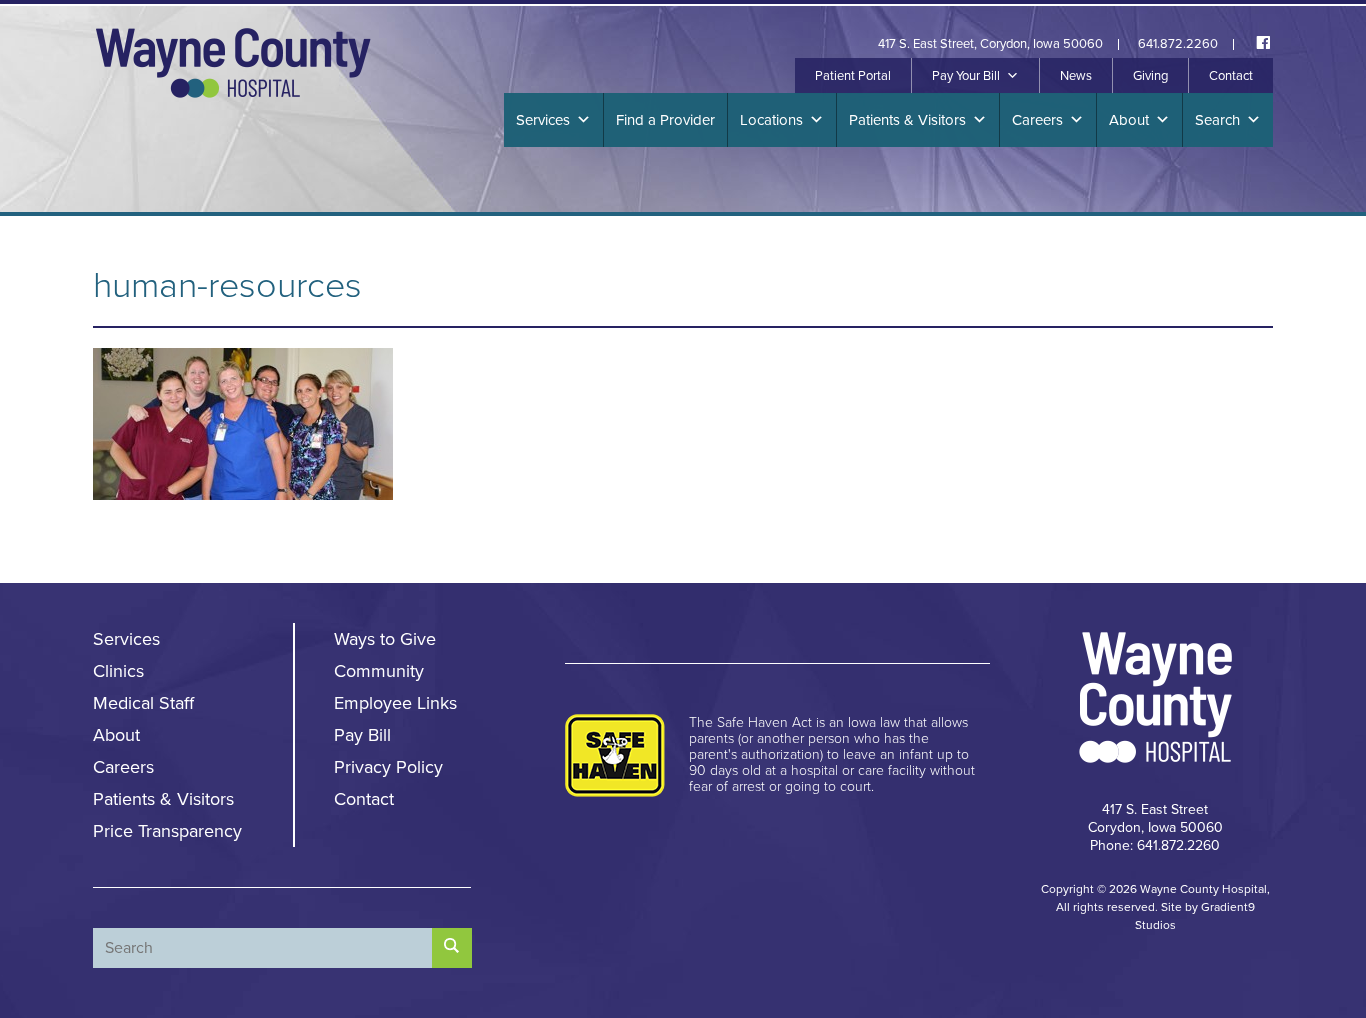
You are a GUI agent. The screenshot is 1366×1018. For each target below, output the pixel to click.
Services (543, 120)
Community (379, 671)
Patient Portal (853, 76)
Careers (1037, 120)
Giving (1150, 76)
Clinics (118, 671)
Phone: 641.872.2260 (1155, 845)
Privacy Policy (388, 767)
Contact (1231, 76)
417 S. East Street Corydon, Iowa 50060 (1155, 818)
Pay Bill (362, 735)
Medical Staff (143, 703)
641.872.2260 (1178, 44)
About (1129, 120)
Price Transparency (167, 831)
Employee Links (395, 703)
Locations (771, 120)
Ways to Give (385, 639)
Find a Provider (665, 120)
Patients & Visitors (907, 120)
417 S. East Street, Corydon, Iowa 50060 (990, 44)
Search (1217, 120)
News (1076, 76)
